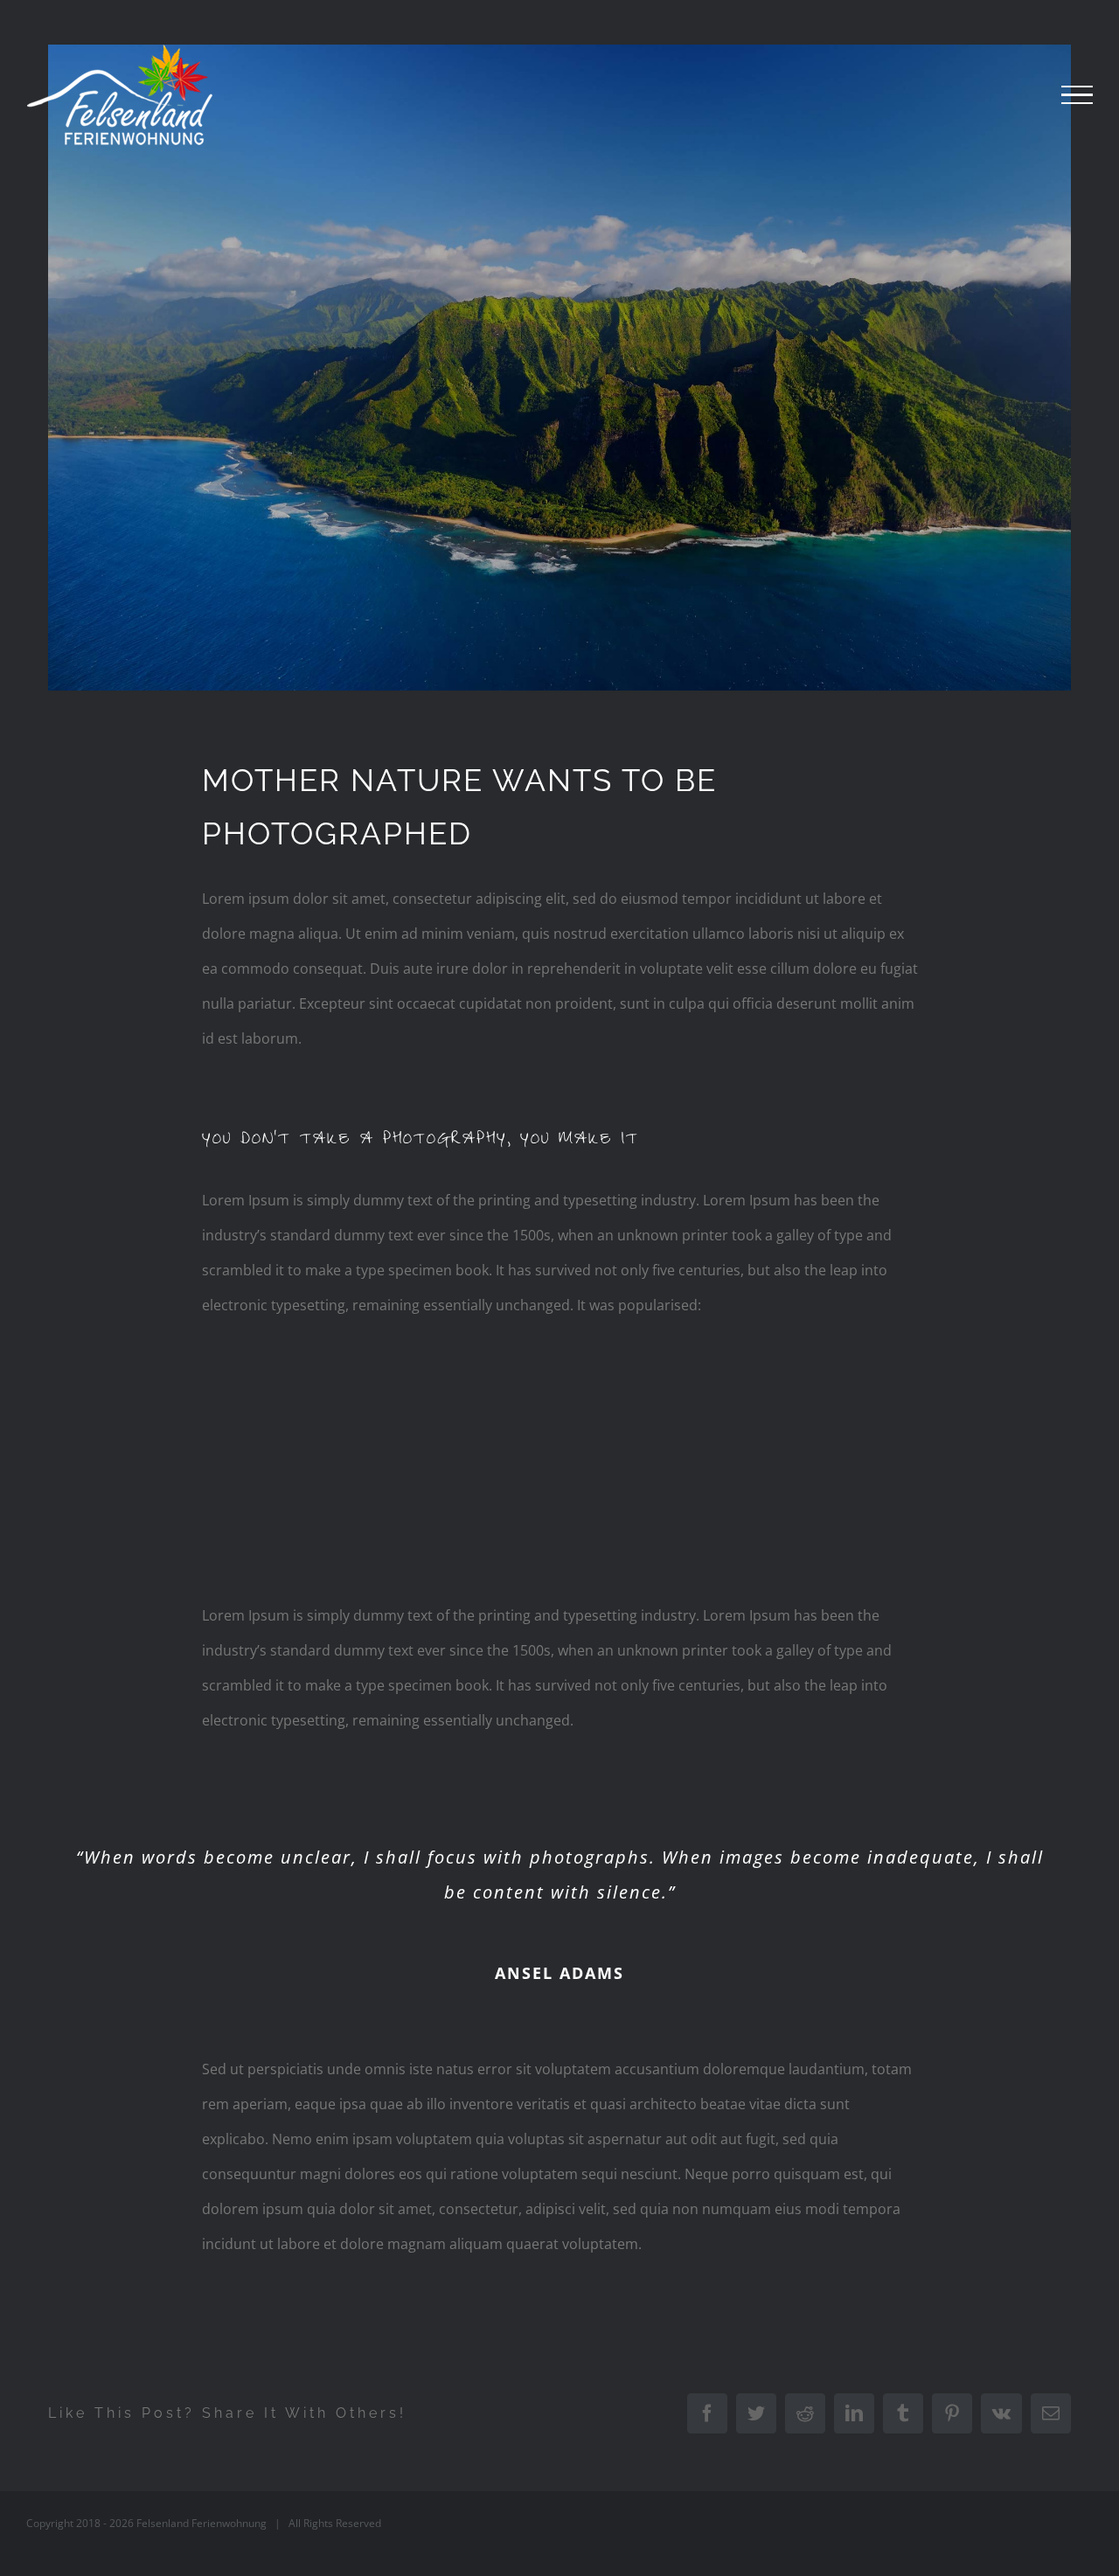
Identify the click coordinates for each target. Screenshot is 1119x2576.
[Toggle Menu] (1077, 95)
